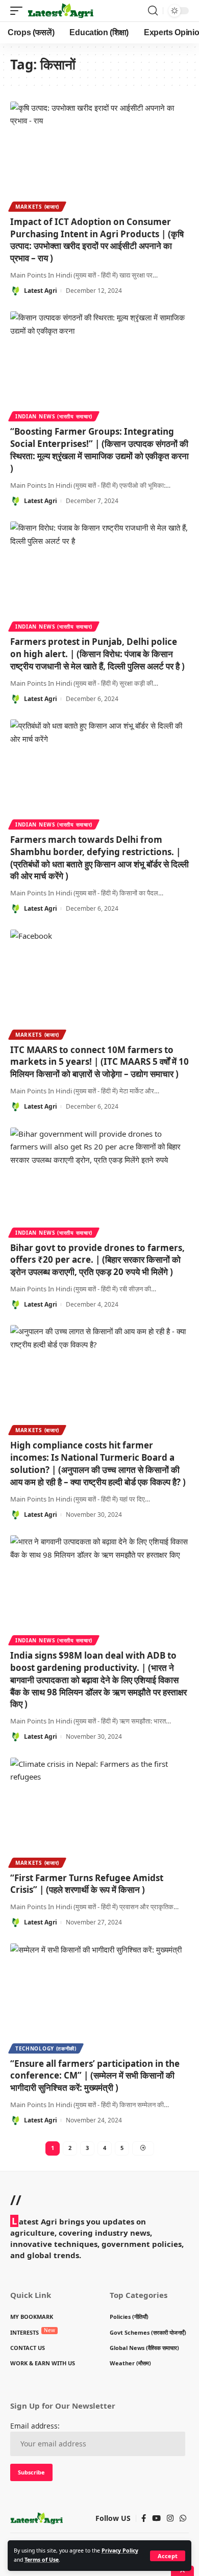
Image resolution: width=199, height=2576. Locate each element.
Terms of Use (42, 2560)
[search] (153, 11)
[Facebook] (144, 2518)
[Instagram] (170, 2518)
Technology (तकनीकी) (46, 2048)
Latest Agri (41, 291)
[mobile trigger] (19, 11)
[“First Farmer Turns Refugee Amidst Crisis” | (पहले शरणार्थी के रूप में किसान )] (99, 1811)
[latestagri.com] (60, 11)
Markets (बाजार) (37, 207)
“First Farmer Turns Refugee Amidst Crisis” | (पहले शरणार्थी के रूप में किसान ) (87, 1884)
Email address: (35, 2426)
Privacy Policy (120, 2550)
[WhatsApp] (183, 2518)
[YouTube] (156, 2518)
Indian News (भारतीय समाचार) (54, 416)
